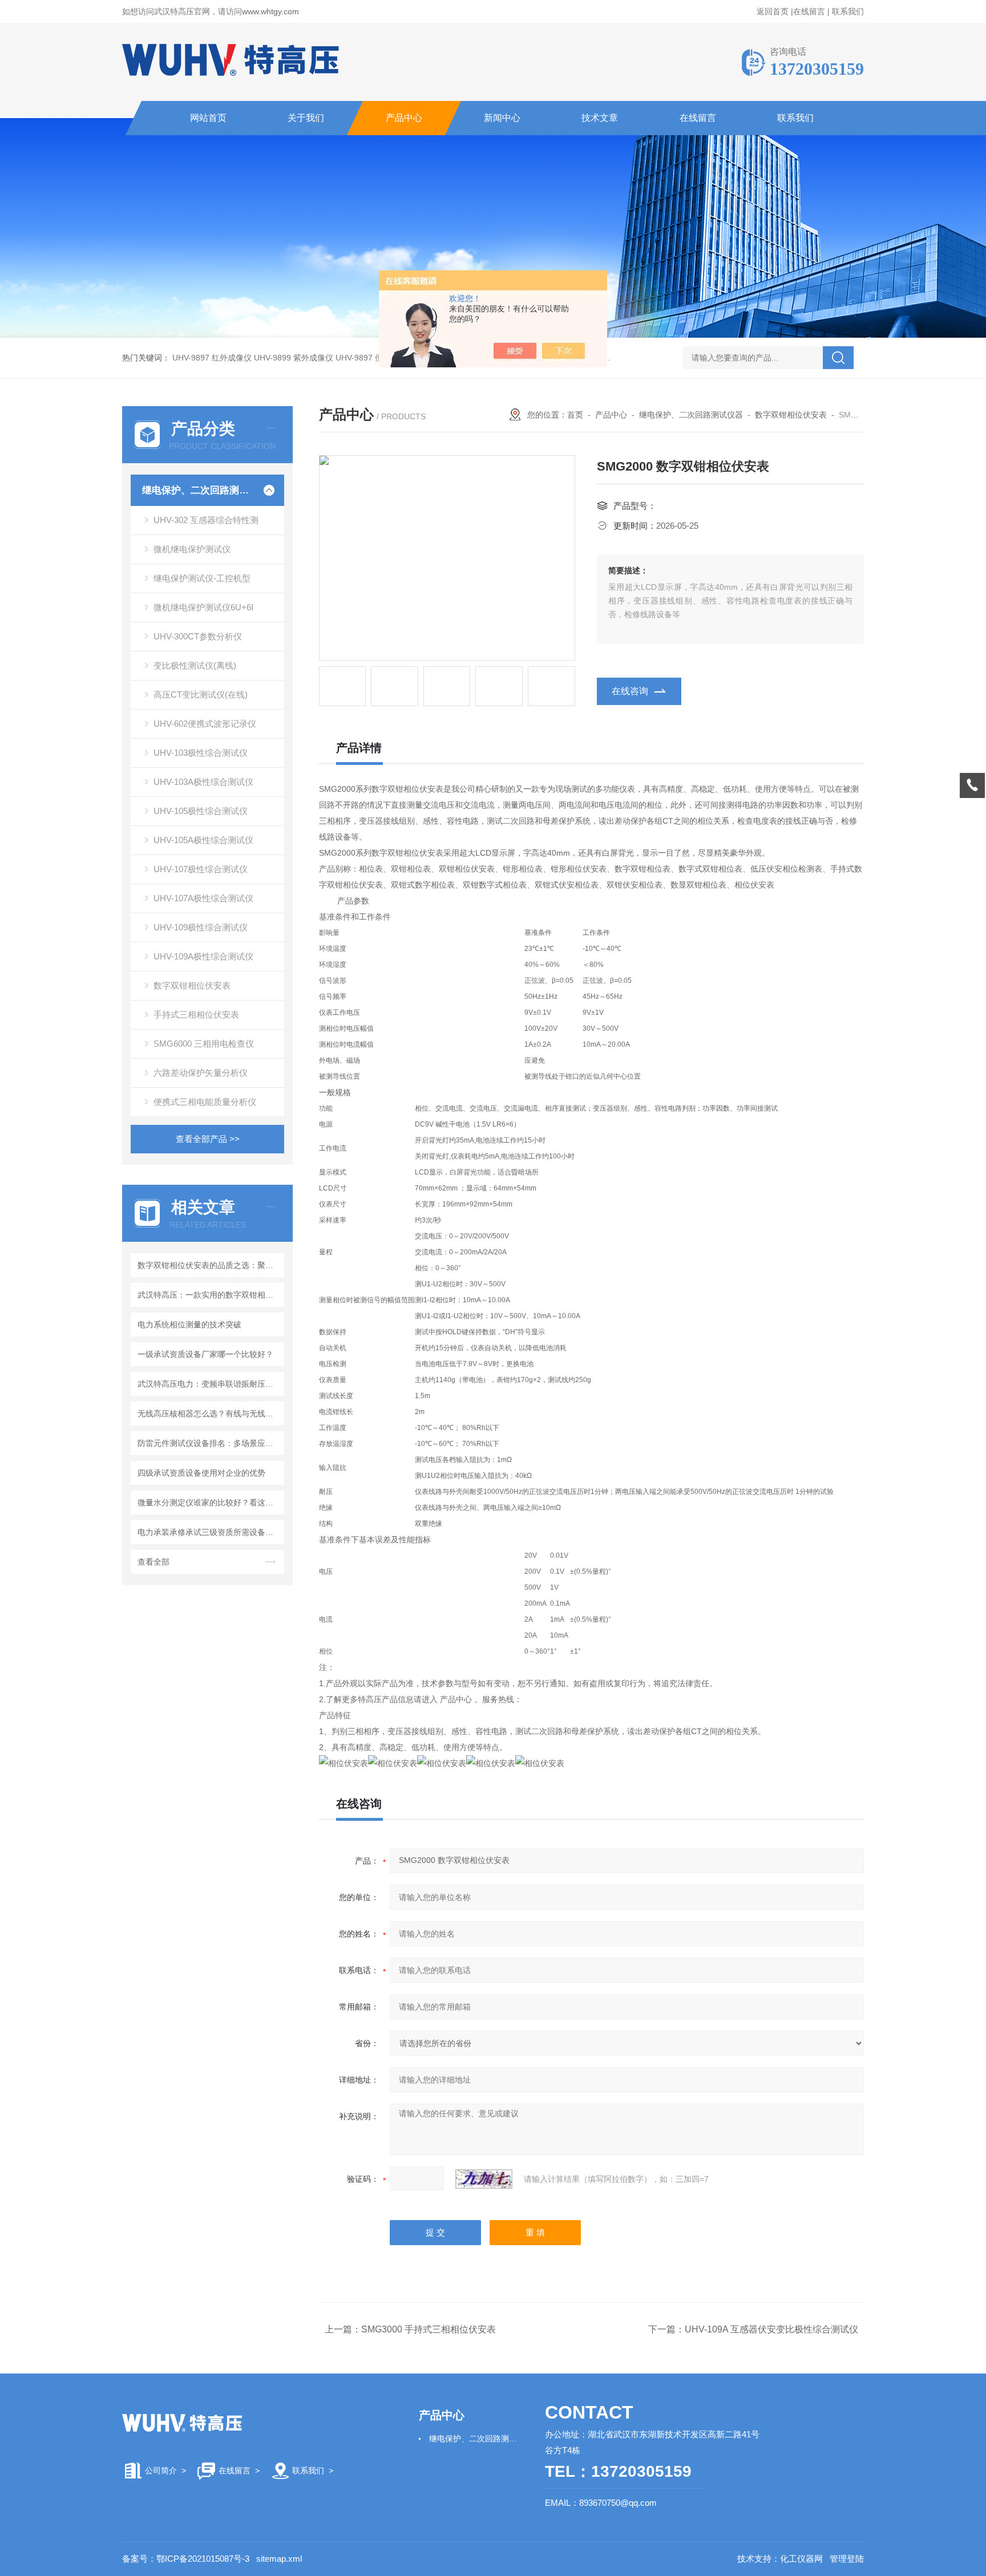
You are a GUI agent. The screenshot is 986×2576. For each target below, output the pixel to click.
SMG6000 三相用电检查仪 (204, 1044)
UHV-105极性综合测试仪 (201, 811)
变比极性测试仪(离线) (195, 665)
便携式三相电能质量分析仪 (205, 1102)
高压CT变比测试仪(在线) (201, 694)
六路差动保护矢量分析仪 (201, 1073)
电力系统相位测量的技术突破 (189, 1325)
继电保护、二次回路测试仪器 (198, 490)
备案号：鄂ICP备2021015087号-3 (186, 2559)
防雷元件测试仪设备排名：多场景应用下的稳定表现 (209, 1443)
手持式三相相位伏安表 (196, 1014)
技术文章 (600, 118)
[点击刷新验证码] (484, 2179)
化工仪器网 (801, 2559)
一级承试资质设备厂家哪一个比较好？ (205, 1354)
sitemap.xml (279, 2559)
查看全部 (153, 1562)
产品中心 (404, 118)
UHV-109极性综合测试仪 (201, 927)
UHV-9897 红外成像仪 (212, 358)
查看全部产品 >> (208, 1139)
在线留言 (809, 11)
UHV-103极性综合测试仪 (201, 753)
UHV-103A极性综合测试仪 (203, 782)
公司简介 (161, 2470)
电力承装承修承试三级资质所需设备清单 (209, 1532)
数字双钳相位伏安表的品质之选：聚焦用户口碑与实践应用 (209, 1265)
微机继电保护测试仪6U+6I (203, 607)
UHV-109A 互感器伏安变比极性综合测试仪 (771, 2329)
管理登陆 (847, 2559)
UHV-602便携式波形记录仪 (205, 724)
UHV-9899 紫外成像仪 (294, 358)
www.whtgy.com (270, 11)
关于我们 (306, 118)
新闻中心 (502, 118)
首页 (575, 415)
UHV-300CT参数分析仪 (198, 636)
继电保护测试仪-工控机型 (202, 578)
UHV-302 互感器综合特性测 (206, 520)
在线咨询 (630, 691)
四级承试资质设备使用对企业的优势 (201, 1473)
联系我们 (848, 11)
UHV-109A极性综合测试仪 (203, 956)
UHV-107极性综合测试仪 (201, 869)
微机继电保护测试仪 (192, 549)
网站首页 (208, 118)
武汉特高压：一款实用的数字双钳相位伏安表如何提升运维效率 (209, 1295)
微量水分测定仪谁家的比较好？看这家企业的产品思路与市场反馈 (209, 1502)
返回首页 (773, 11)
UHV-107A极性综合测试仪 (203, 898)
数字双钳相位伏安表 (192, 985)
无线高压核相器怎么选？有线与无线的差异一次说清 (209, 1413)
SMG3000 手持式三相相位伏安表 (429, 2329)
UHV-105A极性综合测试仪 (203, 840)
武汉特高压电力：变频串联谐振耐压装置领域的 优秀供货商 (209, 1384)
